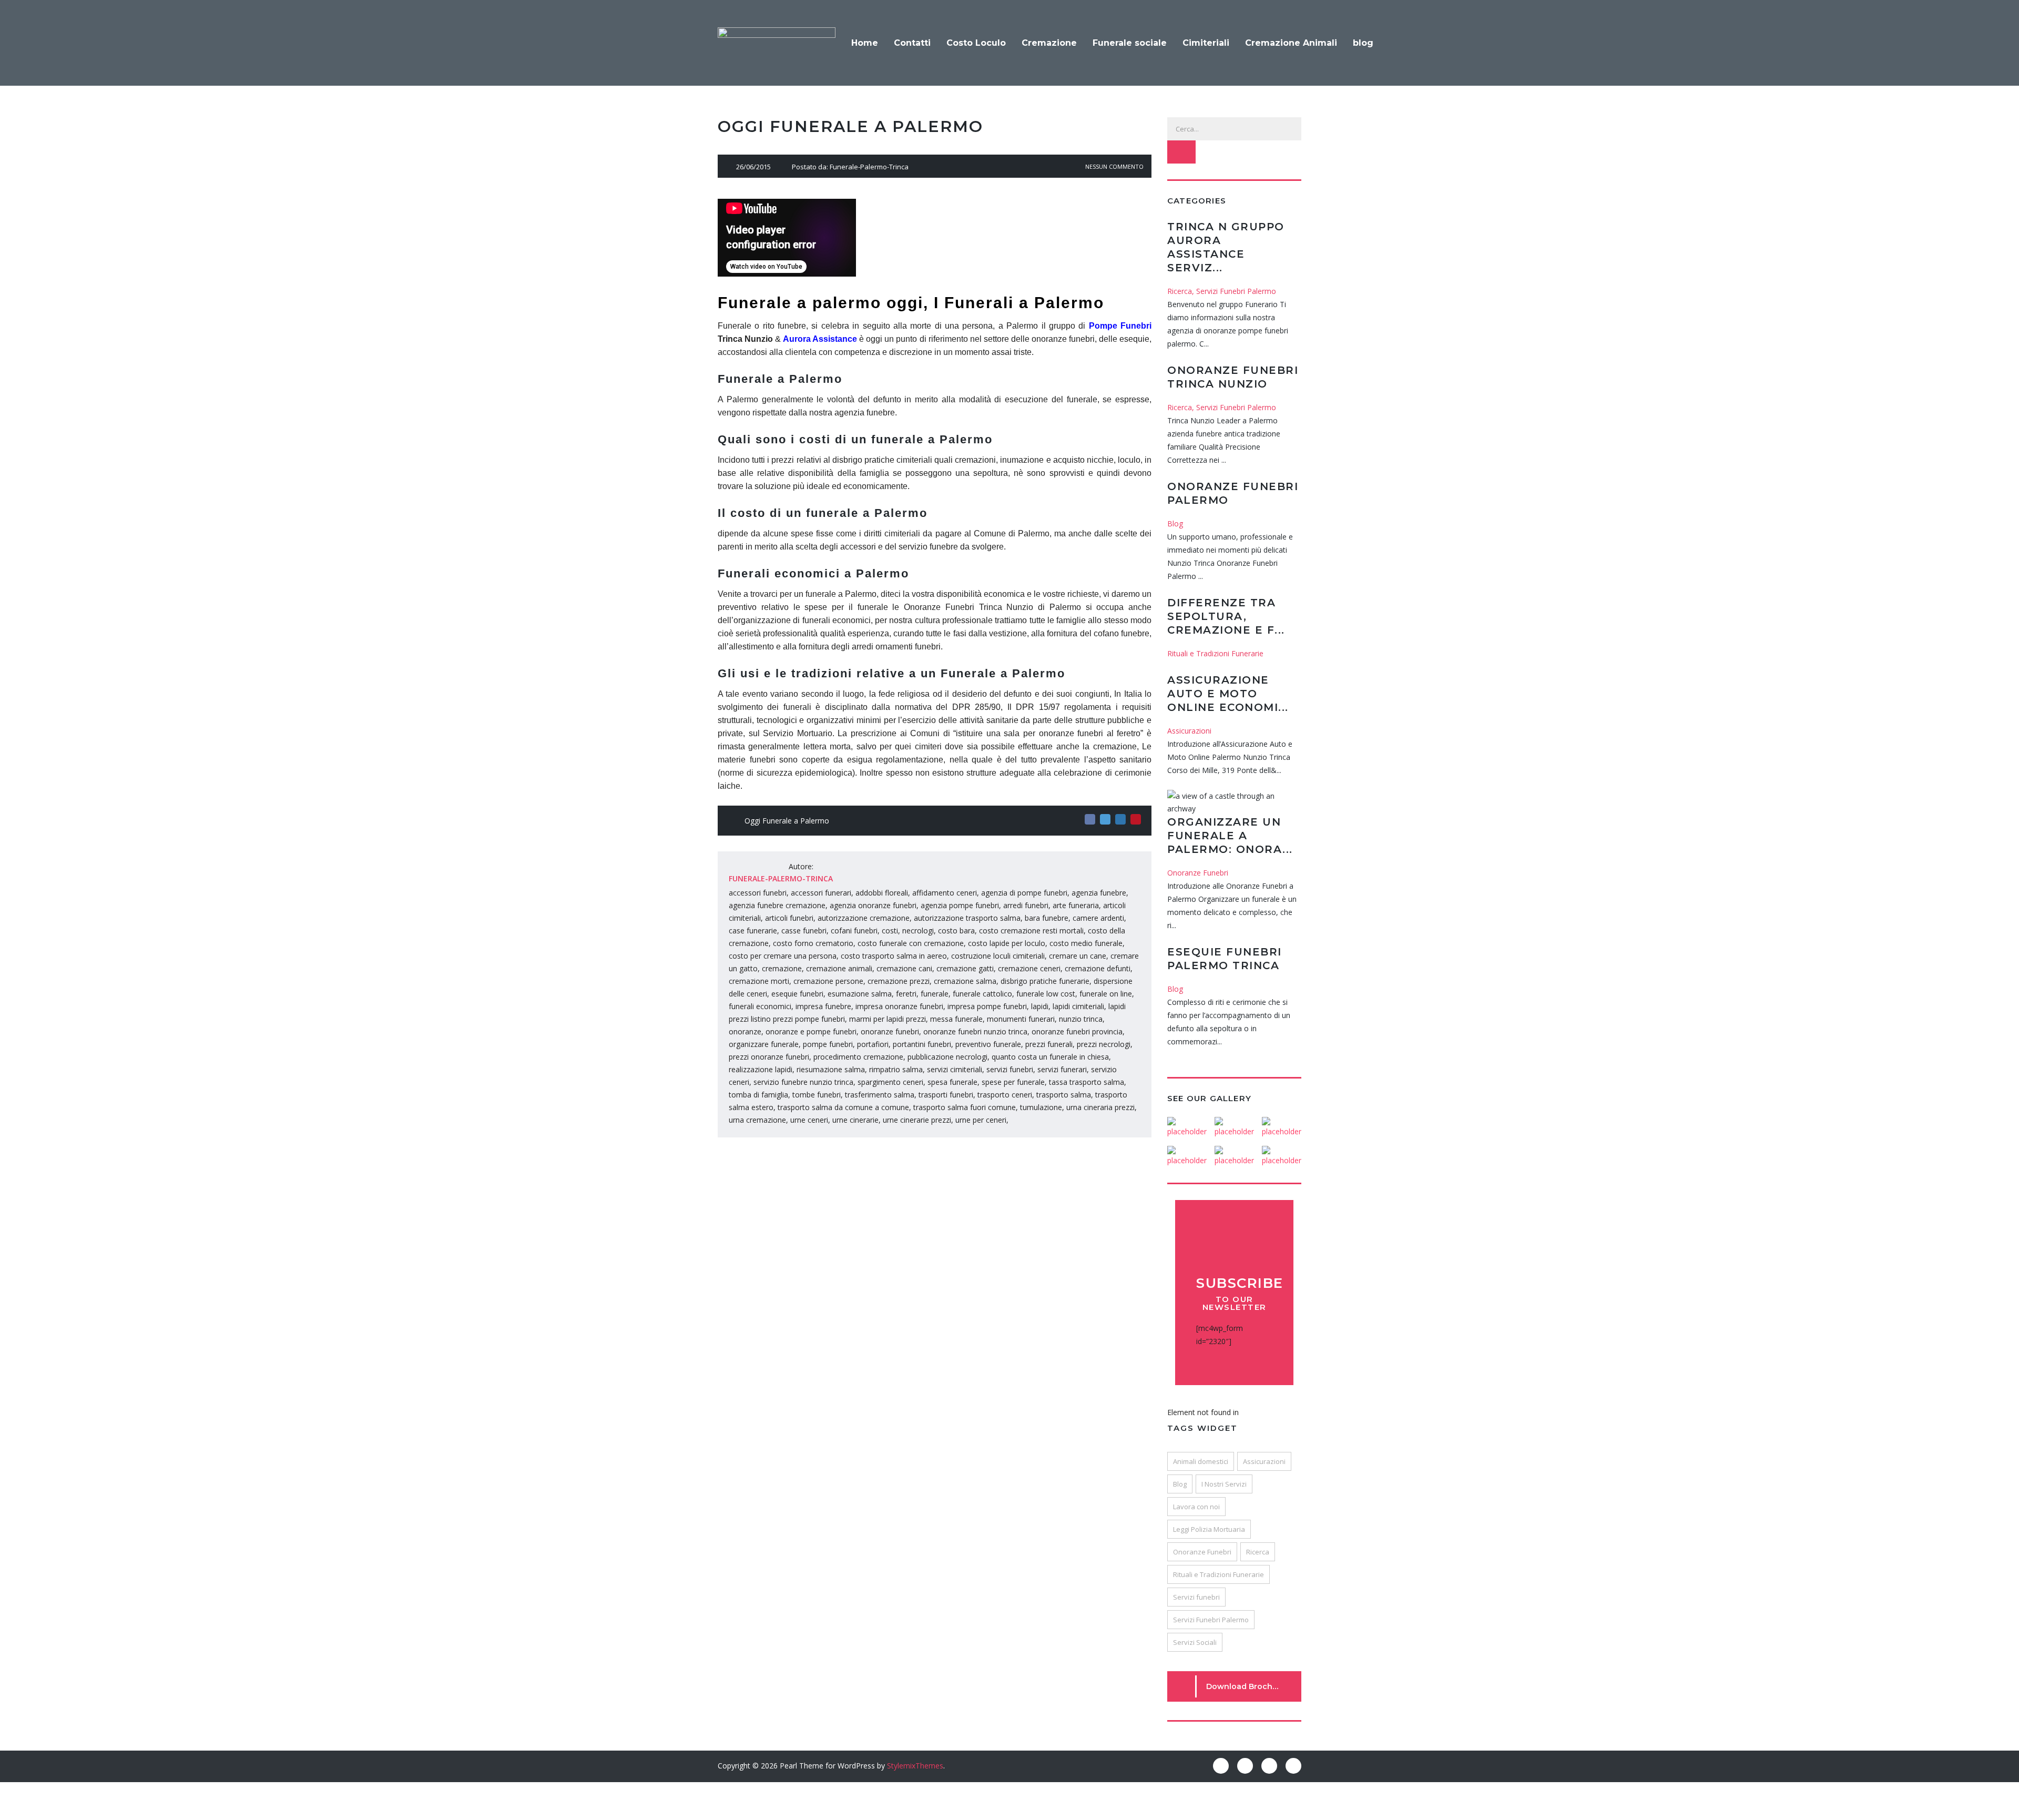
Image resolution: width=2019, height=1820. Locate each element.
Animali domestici (1201, 1461)
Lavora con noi (1196, 1507)
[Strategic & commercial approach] (1281, 1123)
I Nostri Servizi (1224, 1484)
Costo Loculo (976, 43)
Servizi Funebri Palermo (1211, 1620)
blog (1363, 43)
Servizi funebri (1196, 1597)
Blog (1180, 1484)
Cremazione (1049, 43)
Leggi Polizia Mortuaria (1209, 1529)
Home (865, 43)
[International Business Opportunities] (1234, 1123)
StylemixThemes (915, 1766)
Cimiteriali (1206, 43)
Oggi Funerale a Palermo (787, 821)
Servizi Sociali (1195, 1642)
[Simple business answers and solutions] (1187, 1152)
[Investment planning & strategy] (1187, 1123)
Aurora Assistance (820, 339)
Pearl (788, 1766)
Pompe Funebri (1120, 326)
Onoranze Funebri (1202, 1552)
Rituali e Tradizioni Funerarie (1218, 1574)
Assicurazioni (1264, 1461)
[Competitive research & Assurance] (1234, 1152)
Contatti (912, 43)
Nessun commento (1114, 166)
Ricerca (1258, 1552)
